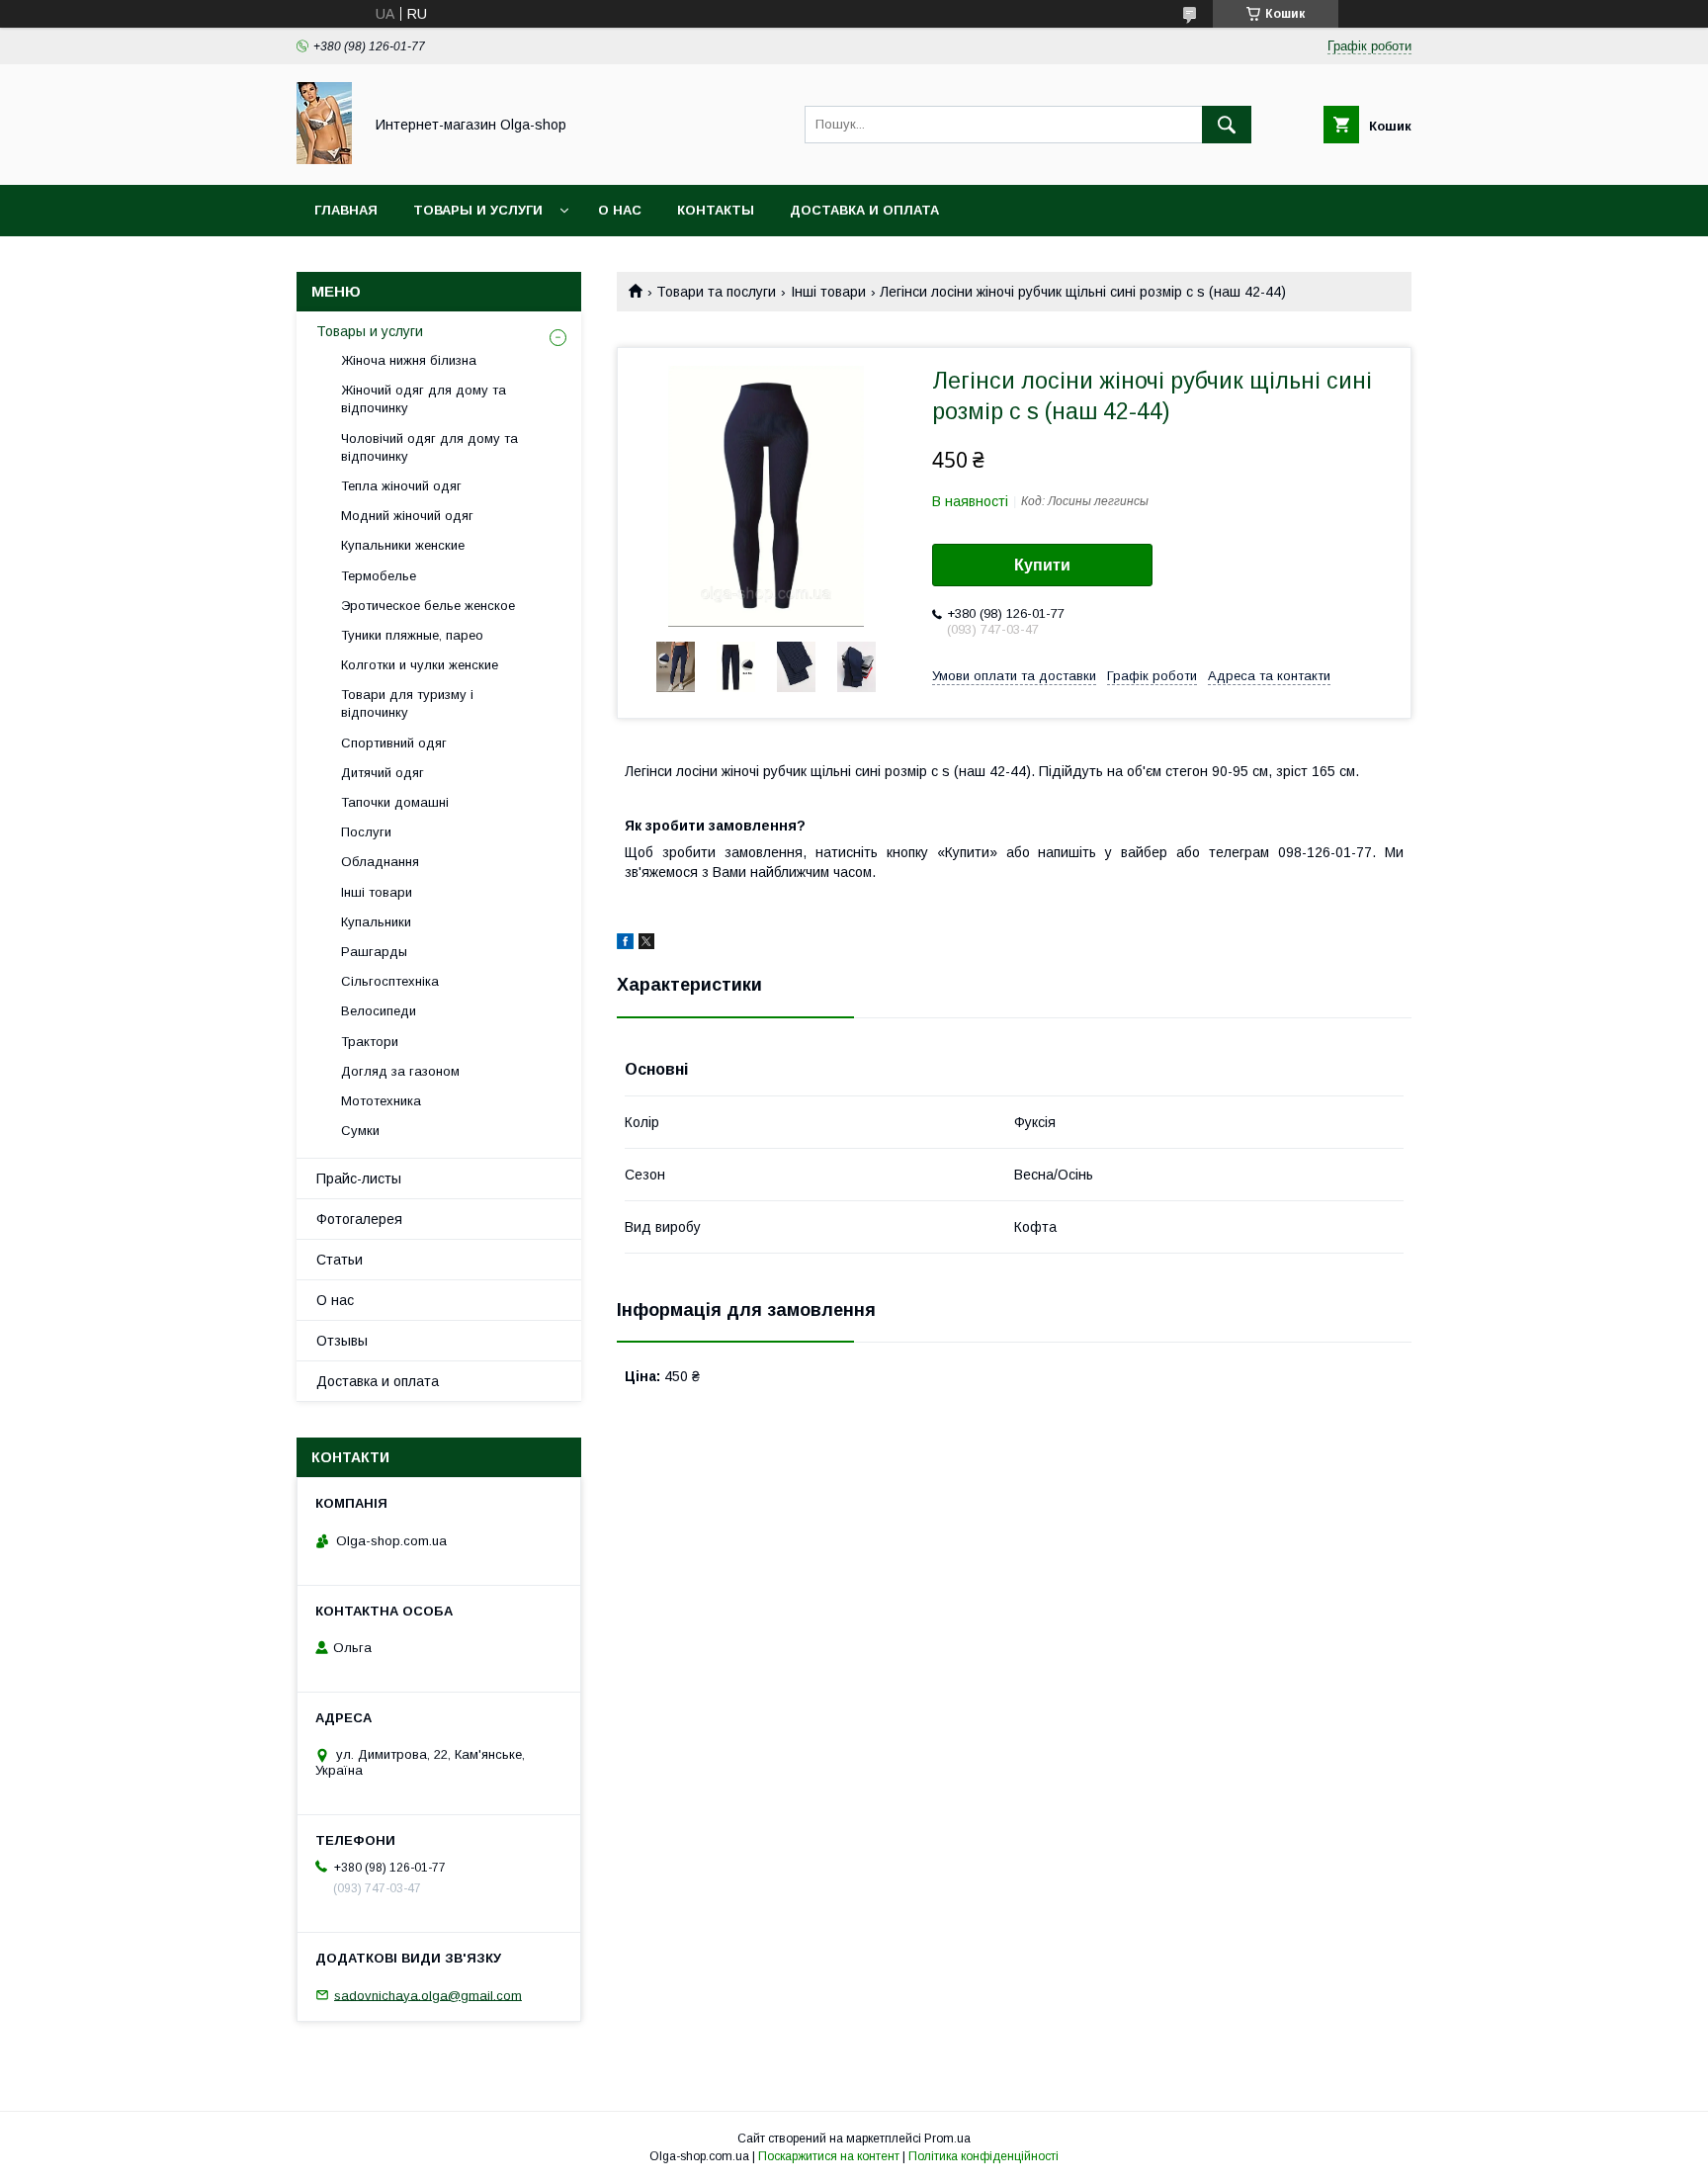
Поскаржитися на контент (829, 2156)
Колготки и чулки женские (420, 665)
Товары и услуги (478, 210)
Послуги (366, 832)
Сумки (360, 1131)
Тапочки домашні (395, 802)
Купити (1042, 565)
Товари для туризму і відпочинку (407, 703)
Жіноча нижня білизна (409, 360)
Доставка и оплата (864, 210)
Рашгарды (374, 952)
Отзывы (342, 1341)
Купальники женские (403, 545)
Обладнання (380, 862)
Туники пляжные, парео (412, 635)
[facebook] (625, 944)
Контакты (716, 210)
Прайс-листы (359, 1179)
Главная (346, 210)
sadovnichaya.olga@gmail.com (428, 1995)
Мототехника (381, 1101)
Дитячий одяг (383, 773)
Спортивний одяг (394, 743)
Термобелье (379, 576)
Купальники (376, 922)
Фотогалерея (359, 1219)
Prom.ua (947, 2139)
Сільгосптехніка (390, 981)
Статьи (340, 1260)
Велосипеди (379, 1011)
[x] (646, 944)
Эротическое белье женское (428, 606)
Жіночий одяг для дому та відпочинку (424, 399)
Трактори (370, 1042)
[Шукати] (1227, 125)
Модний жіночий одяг (407, 516)
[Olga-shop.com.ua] (324, 159)
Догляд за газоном (400, 1071)
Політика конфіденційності (983, 2156)
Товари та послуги (716, 292)
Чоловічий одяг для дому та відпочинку (429, 447)
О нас (620, 210)
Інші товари (828, 292)
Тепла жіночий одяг (401, 486)
